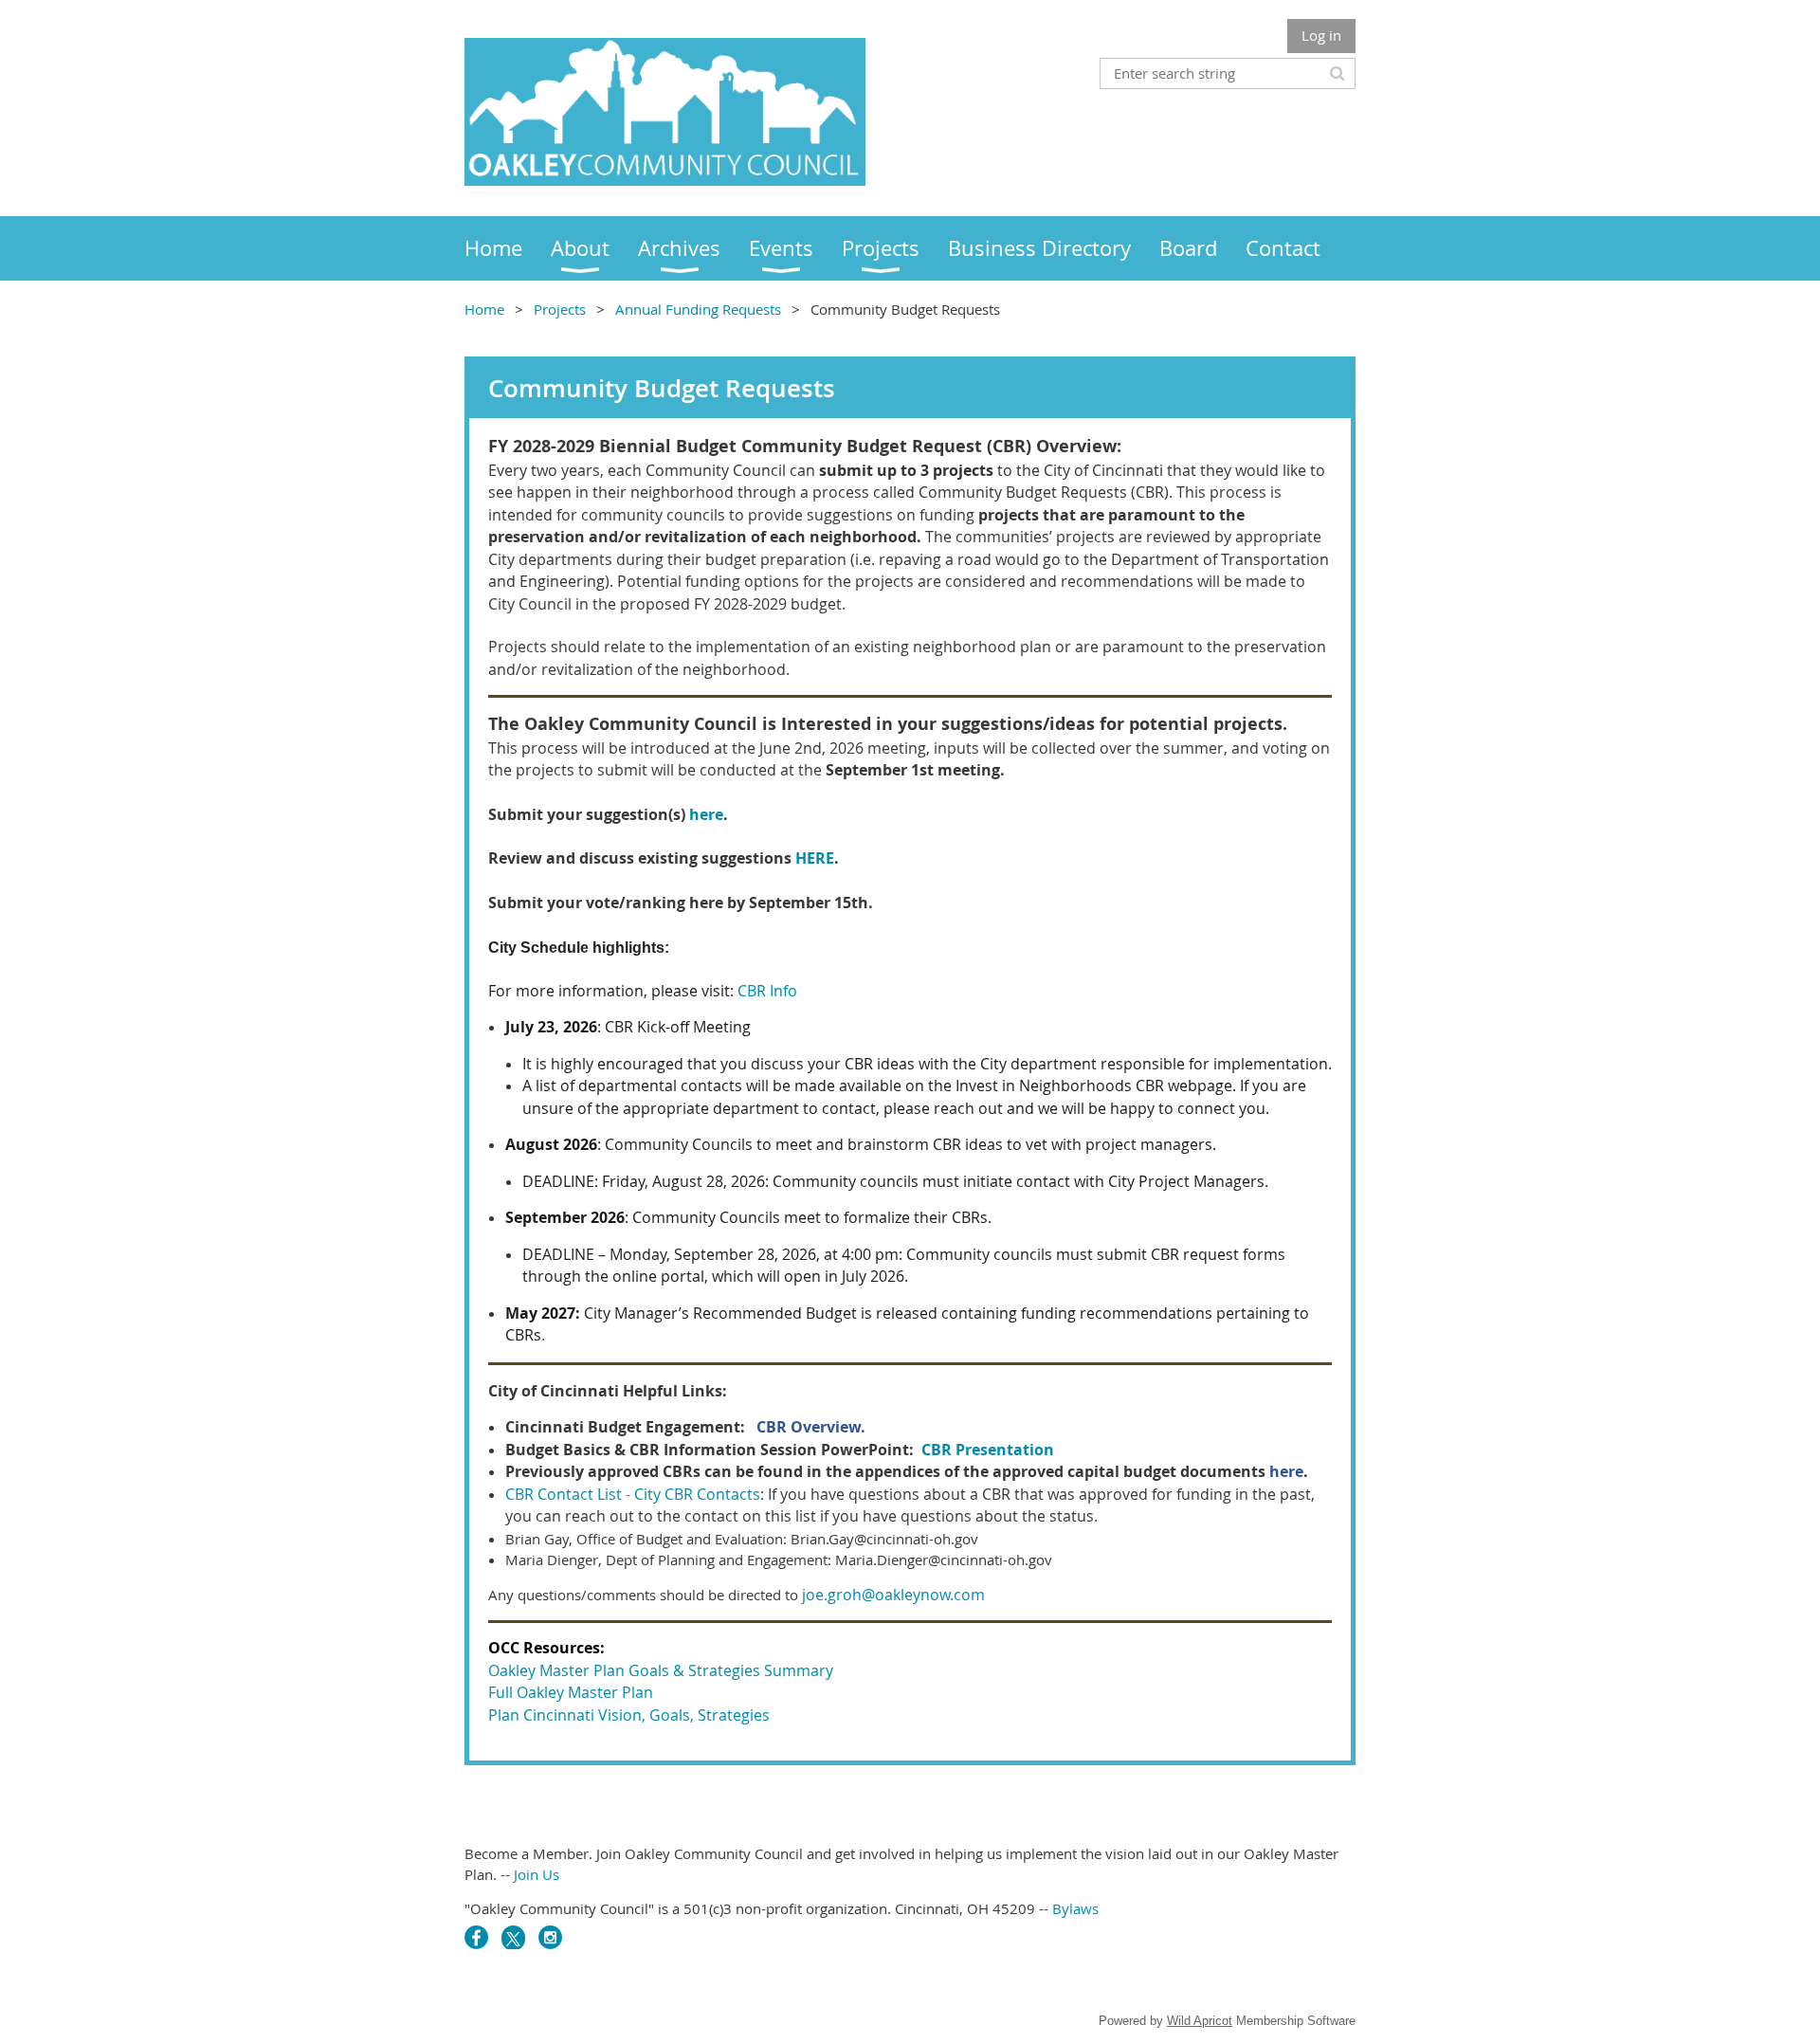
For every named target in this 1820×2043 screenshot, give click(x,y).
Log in (1321, 35)
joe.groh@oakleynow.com (893, 1595)
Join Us (537, 1874)
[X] (513, 1937)
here (706, 814)
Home (484, 309)
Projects (560, 309)
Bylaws (1075, 1908)
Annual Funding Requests (698, 309)
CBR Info (767, 991)
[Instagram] (550, 1937)
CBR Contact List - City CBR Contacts (633, 1494)
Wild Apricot (1200, 2021)
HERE (815, 858)
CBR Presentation (988, 1450)
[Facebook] (476, 1937)
